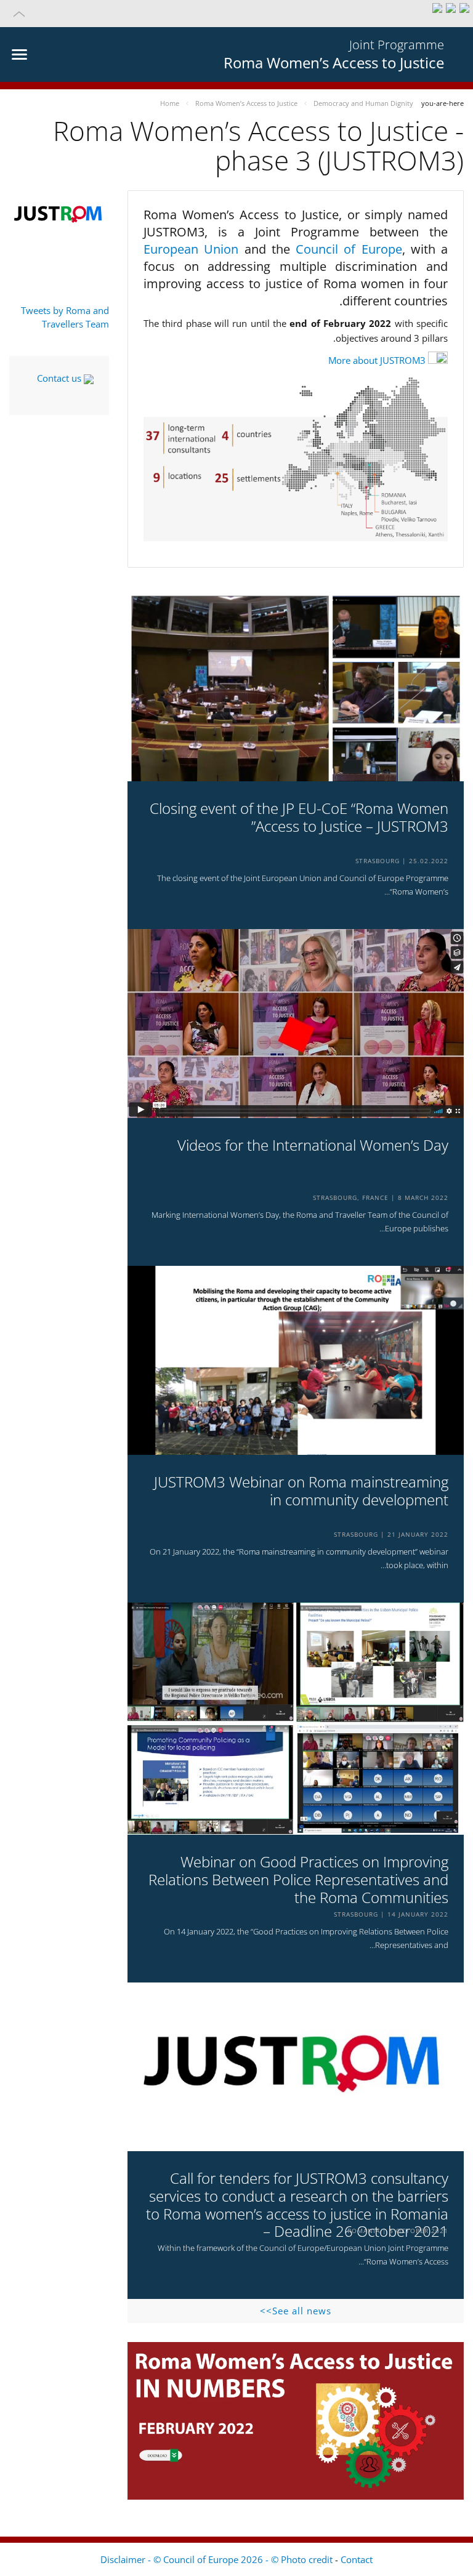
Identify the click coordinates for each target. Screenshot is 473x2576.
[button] (236, 14)
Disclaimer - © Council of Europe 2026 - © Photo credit (218, 2559)
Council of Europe (349, 249)
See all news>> (296, 2311)
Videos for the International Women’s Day (313, 1145)
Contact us (60, 378)
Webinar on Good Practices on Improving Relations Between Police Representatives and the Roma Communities (298, 1880)
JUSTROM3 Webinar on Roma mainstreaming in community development (301, 1491)
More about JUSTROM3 (377, 360)
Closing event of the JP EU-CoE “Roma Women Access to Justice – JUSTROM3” (299, 818)
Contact (357, 2559)
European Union (194, 249)
